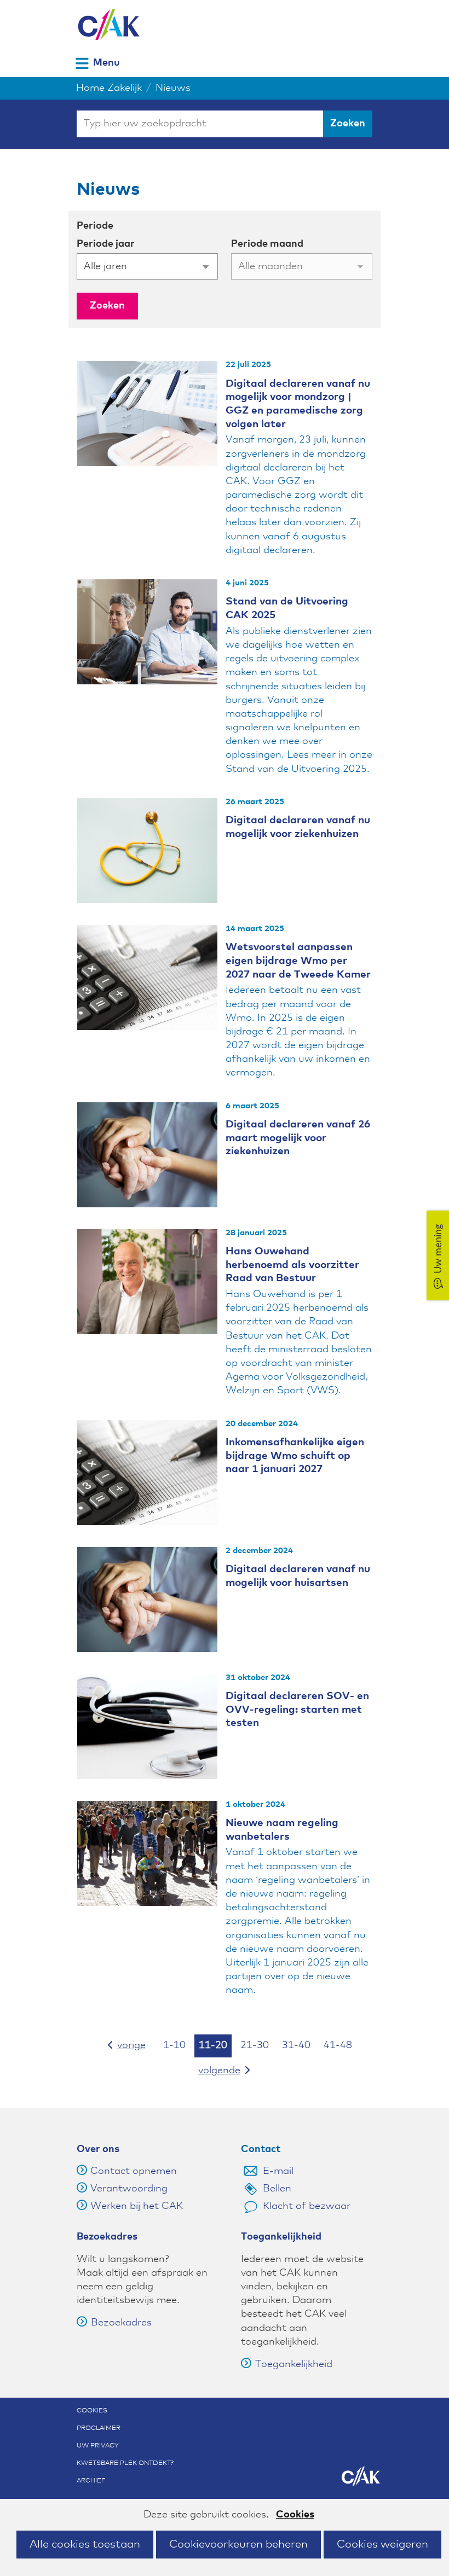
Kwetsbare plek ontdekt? (125, 2463)
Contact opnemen (134, 2171)
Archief (91, 2481)
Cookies (295, 2515)
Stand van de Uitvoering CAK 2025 (287, 608)
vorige (134, 2045)
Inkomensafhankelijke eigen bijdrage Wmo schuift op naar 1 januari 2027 (295, 1456)
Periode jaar (106, 244)
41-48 (338, 2045)
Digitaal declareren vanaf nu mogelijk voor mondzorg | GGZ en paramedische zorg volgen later (298, 404)
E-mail (278, 2171)
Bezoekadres (121, 2323)
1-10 (174, 2045)
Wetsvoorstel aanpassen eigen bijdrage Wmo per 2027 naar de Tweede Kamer (298, 961)
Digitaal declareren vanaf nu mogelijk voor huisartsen (298, 1576)
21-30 (255, 2045)
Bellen (277, 2189)
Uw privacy (98, 2446)
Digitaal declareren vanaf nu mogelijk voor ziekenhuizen (298, 827)
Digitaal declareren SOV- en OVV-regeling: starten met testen (297, 1709)
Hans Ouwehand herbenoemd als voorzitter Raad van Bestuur (292, 1265)
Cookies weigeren (382, 2544)
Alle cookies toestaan (85, 2544)
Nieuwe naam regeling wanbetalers (282, 1830)
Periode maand (267, 244)
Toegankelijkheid (294, 2364)
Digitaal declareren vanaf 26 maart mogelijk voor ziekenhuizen (298, 1138)
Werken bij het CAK (137, 2206)
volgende (231, 2070)
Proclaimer (99, 2428)
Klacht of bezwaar (307, 2206)
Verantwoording (129, 2189)
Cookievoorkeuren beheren (238, 2544)
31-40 (296, 2045)
